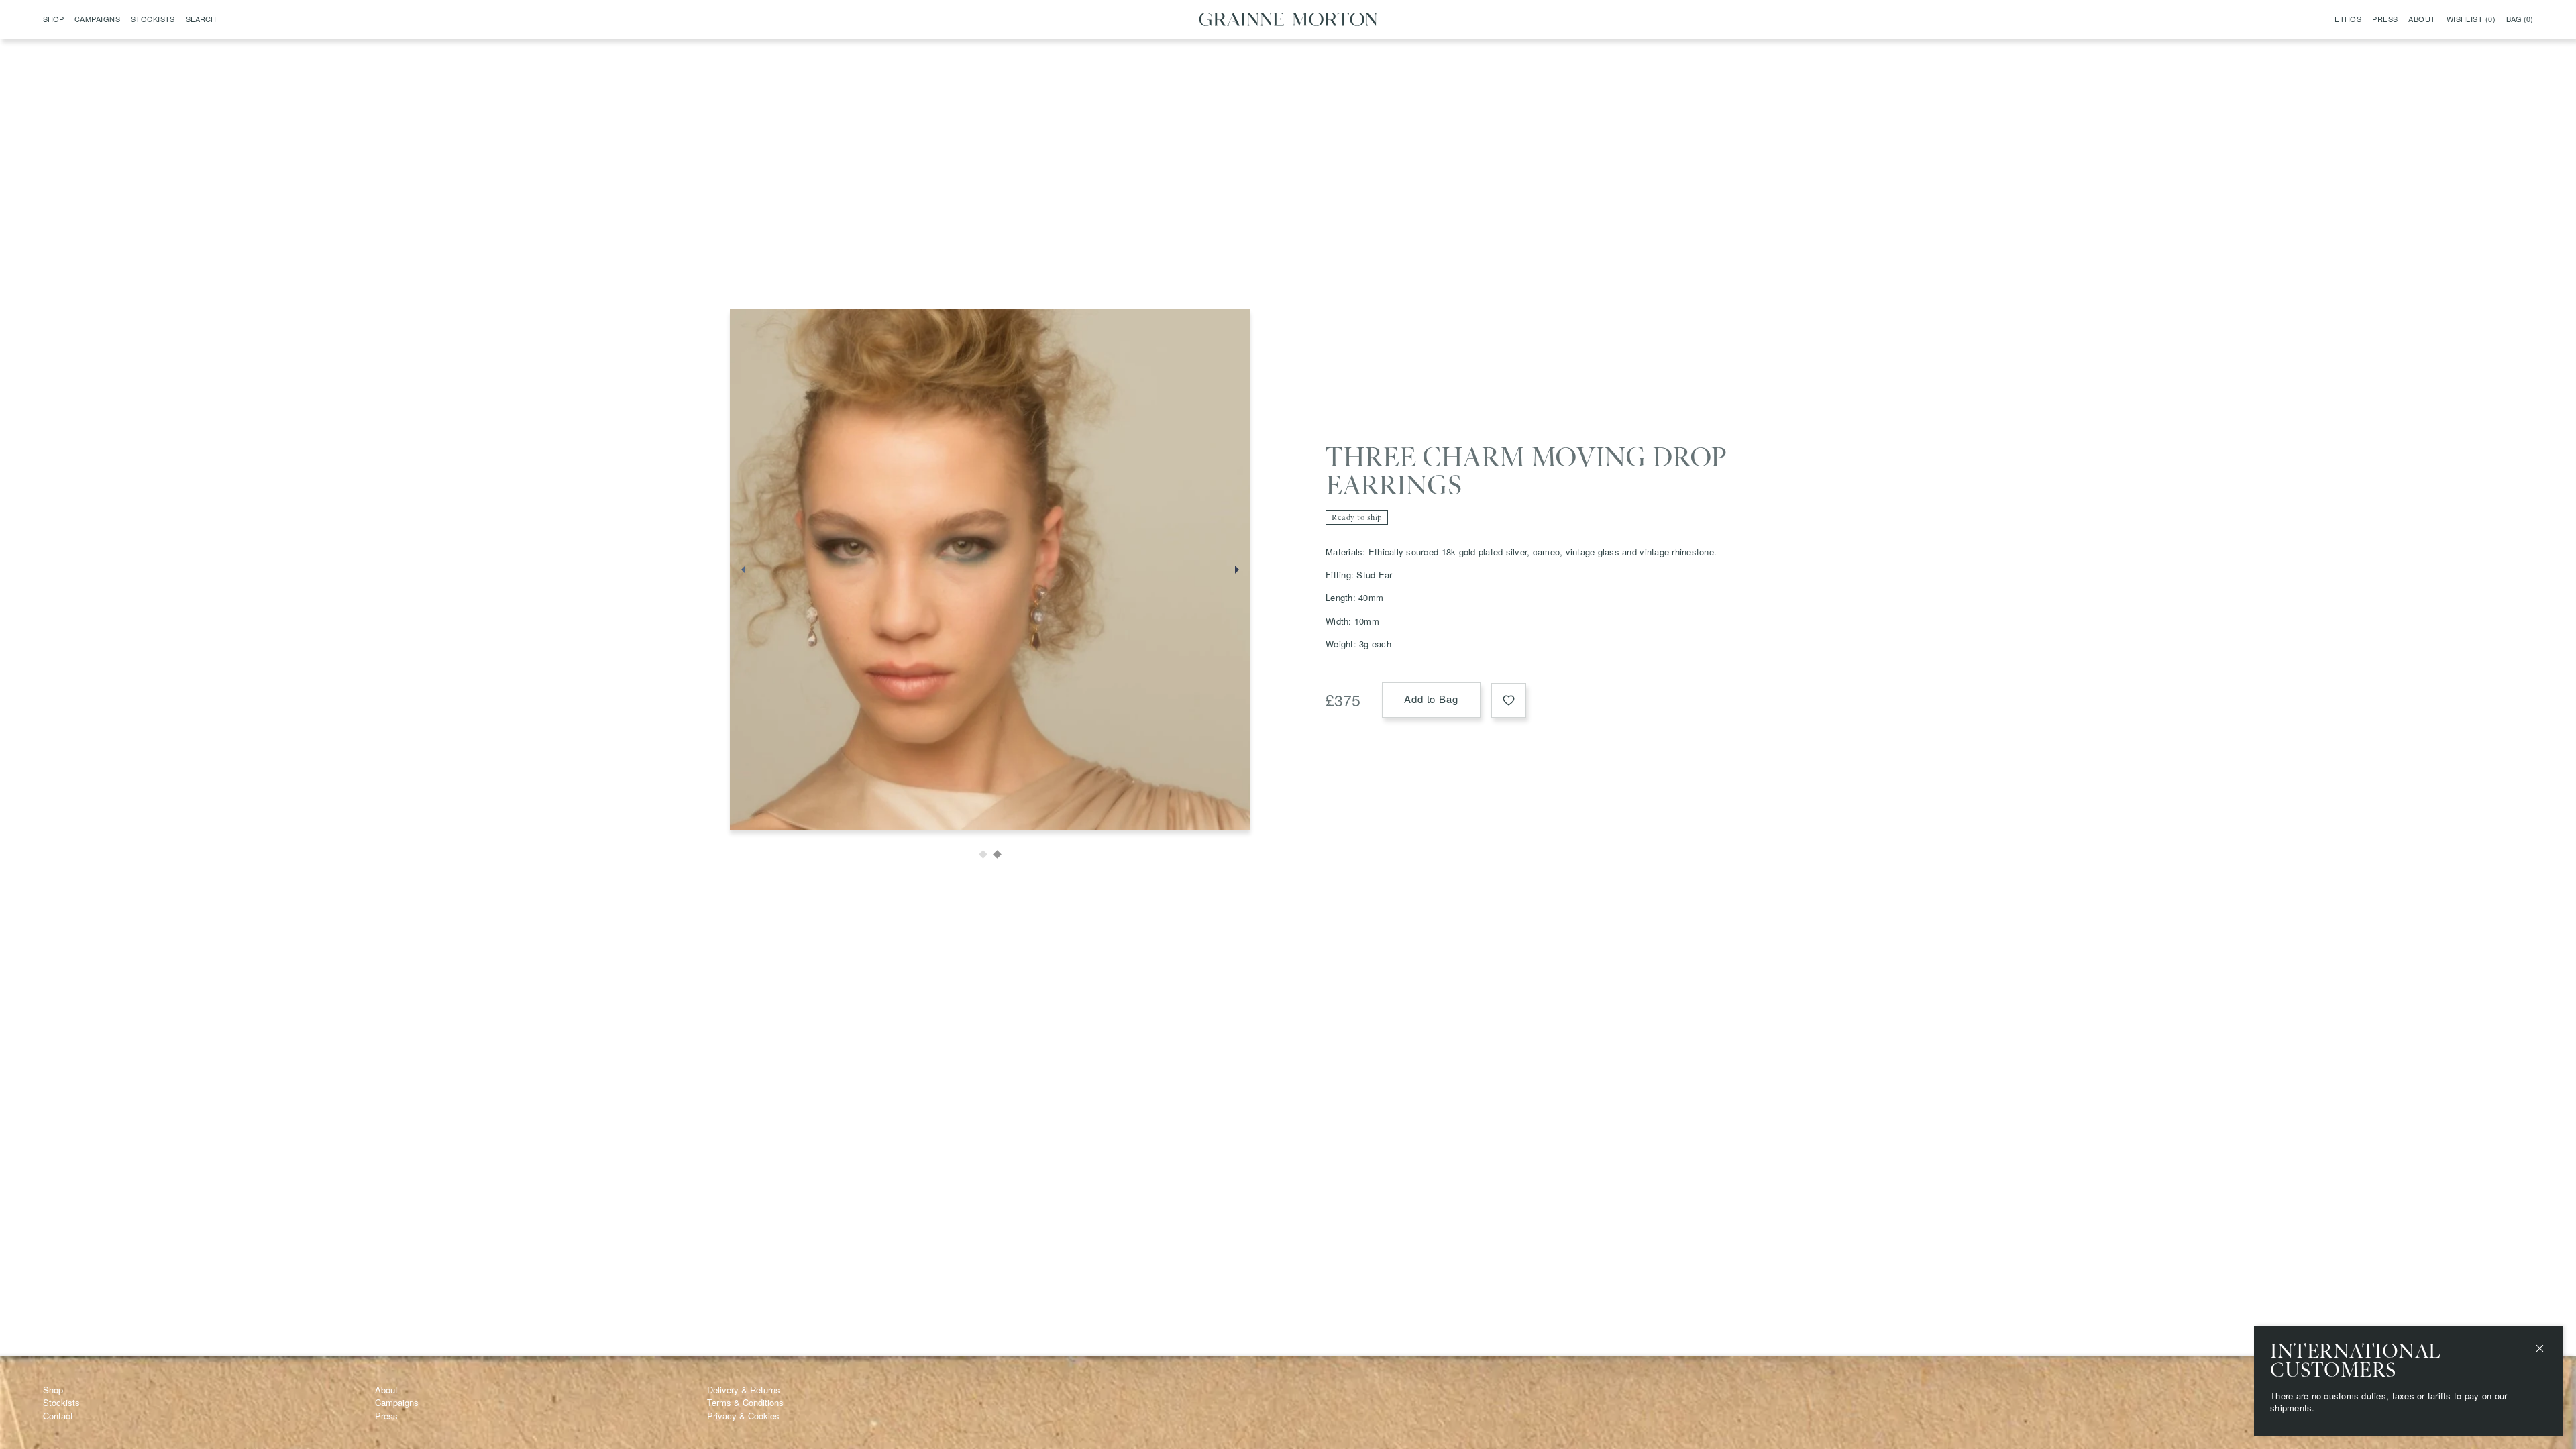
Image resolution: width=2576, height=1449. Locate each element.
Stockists (153, 19)
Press (2385, 19)
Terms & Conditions (745, 1402)
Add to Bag (1431, 699)
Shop (53, 1390)
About (2422, 19)
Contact (58, 1416)
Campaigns (97, 19)
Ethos (2348, 19)
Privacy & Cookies (743, 1416)
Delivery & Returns (744, 1390)
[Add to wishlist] (1509, 700)
